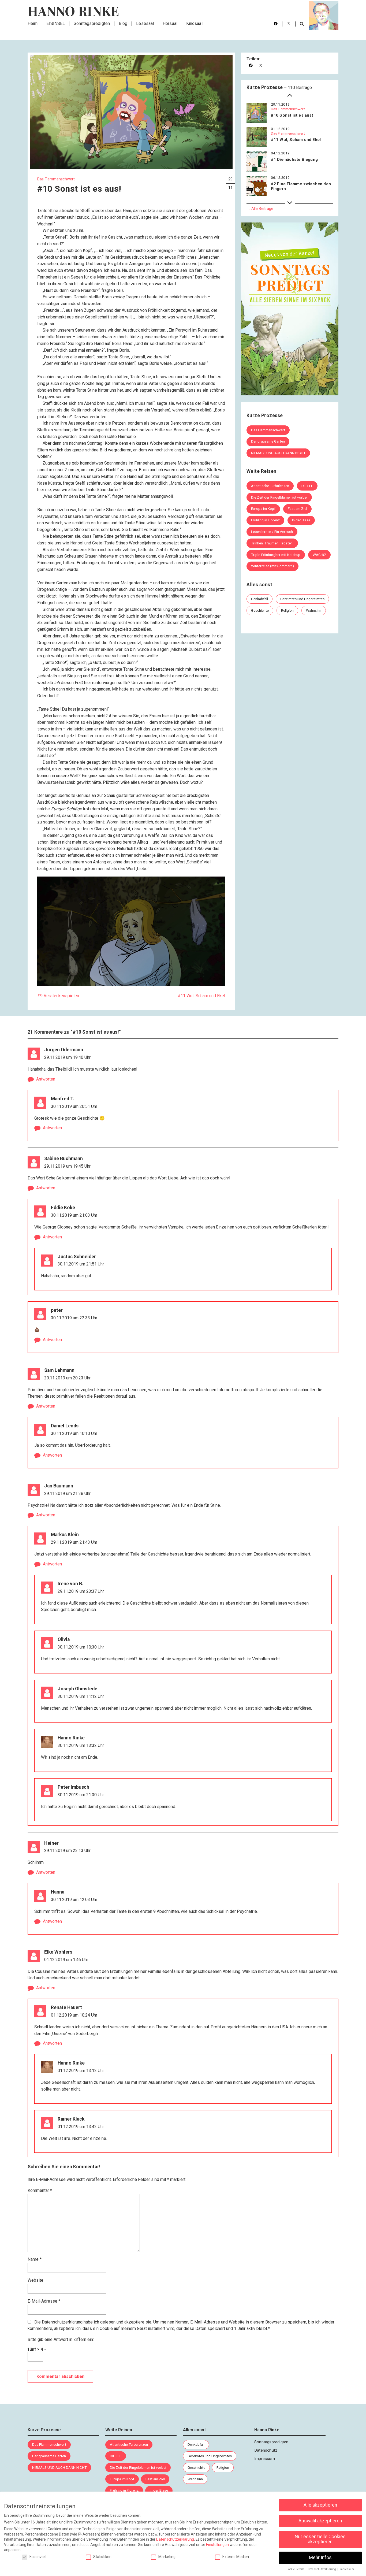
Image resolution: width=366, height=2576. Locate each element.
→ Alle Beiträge (260, 209)
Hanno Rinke (73, 11)
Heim (33, 23)
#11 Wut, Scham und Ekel (201, 996)
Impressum (265, 2459)
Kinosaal (194, 23)
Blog (123, 23)
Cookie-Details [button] (296, 2569)
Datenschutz (266, 2450)
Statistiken (102, 2557)
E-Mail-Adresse (44, 2301)
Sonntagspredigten (92, 23)
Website (36, 2280)
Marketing (167, 2557)
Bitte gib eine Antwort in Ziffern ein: (61, 2339)
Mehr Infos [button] (320, 2558)
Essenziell (38, 2557)
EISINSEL (56, 23)
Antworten (46, 1079)
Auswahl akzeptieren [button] (320, 2521)
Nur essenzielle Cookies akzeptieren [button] (320, 2539)
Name (35, 2259)
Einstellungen (217, 2545)
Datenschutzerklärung (62, 2322)
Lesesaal (145, 23)
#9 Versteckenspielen (58, 996)
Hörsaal (170, 23)
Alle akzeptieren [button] (320, 2505)
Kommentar (40, 2190)
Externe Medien (236, 2557)
